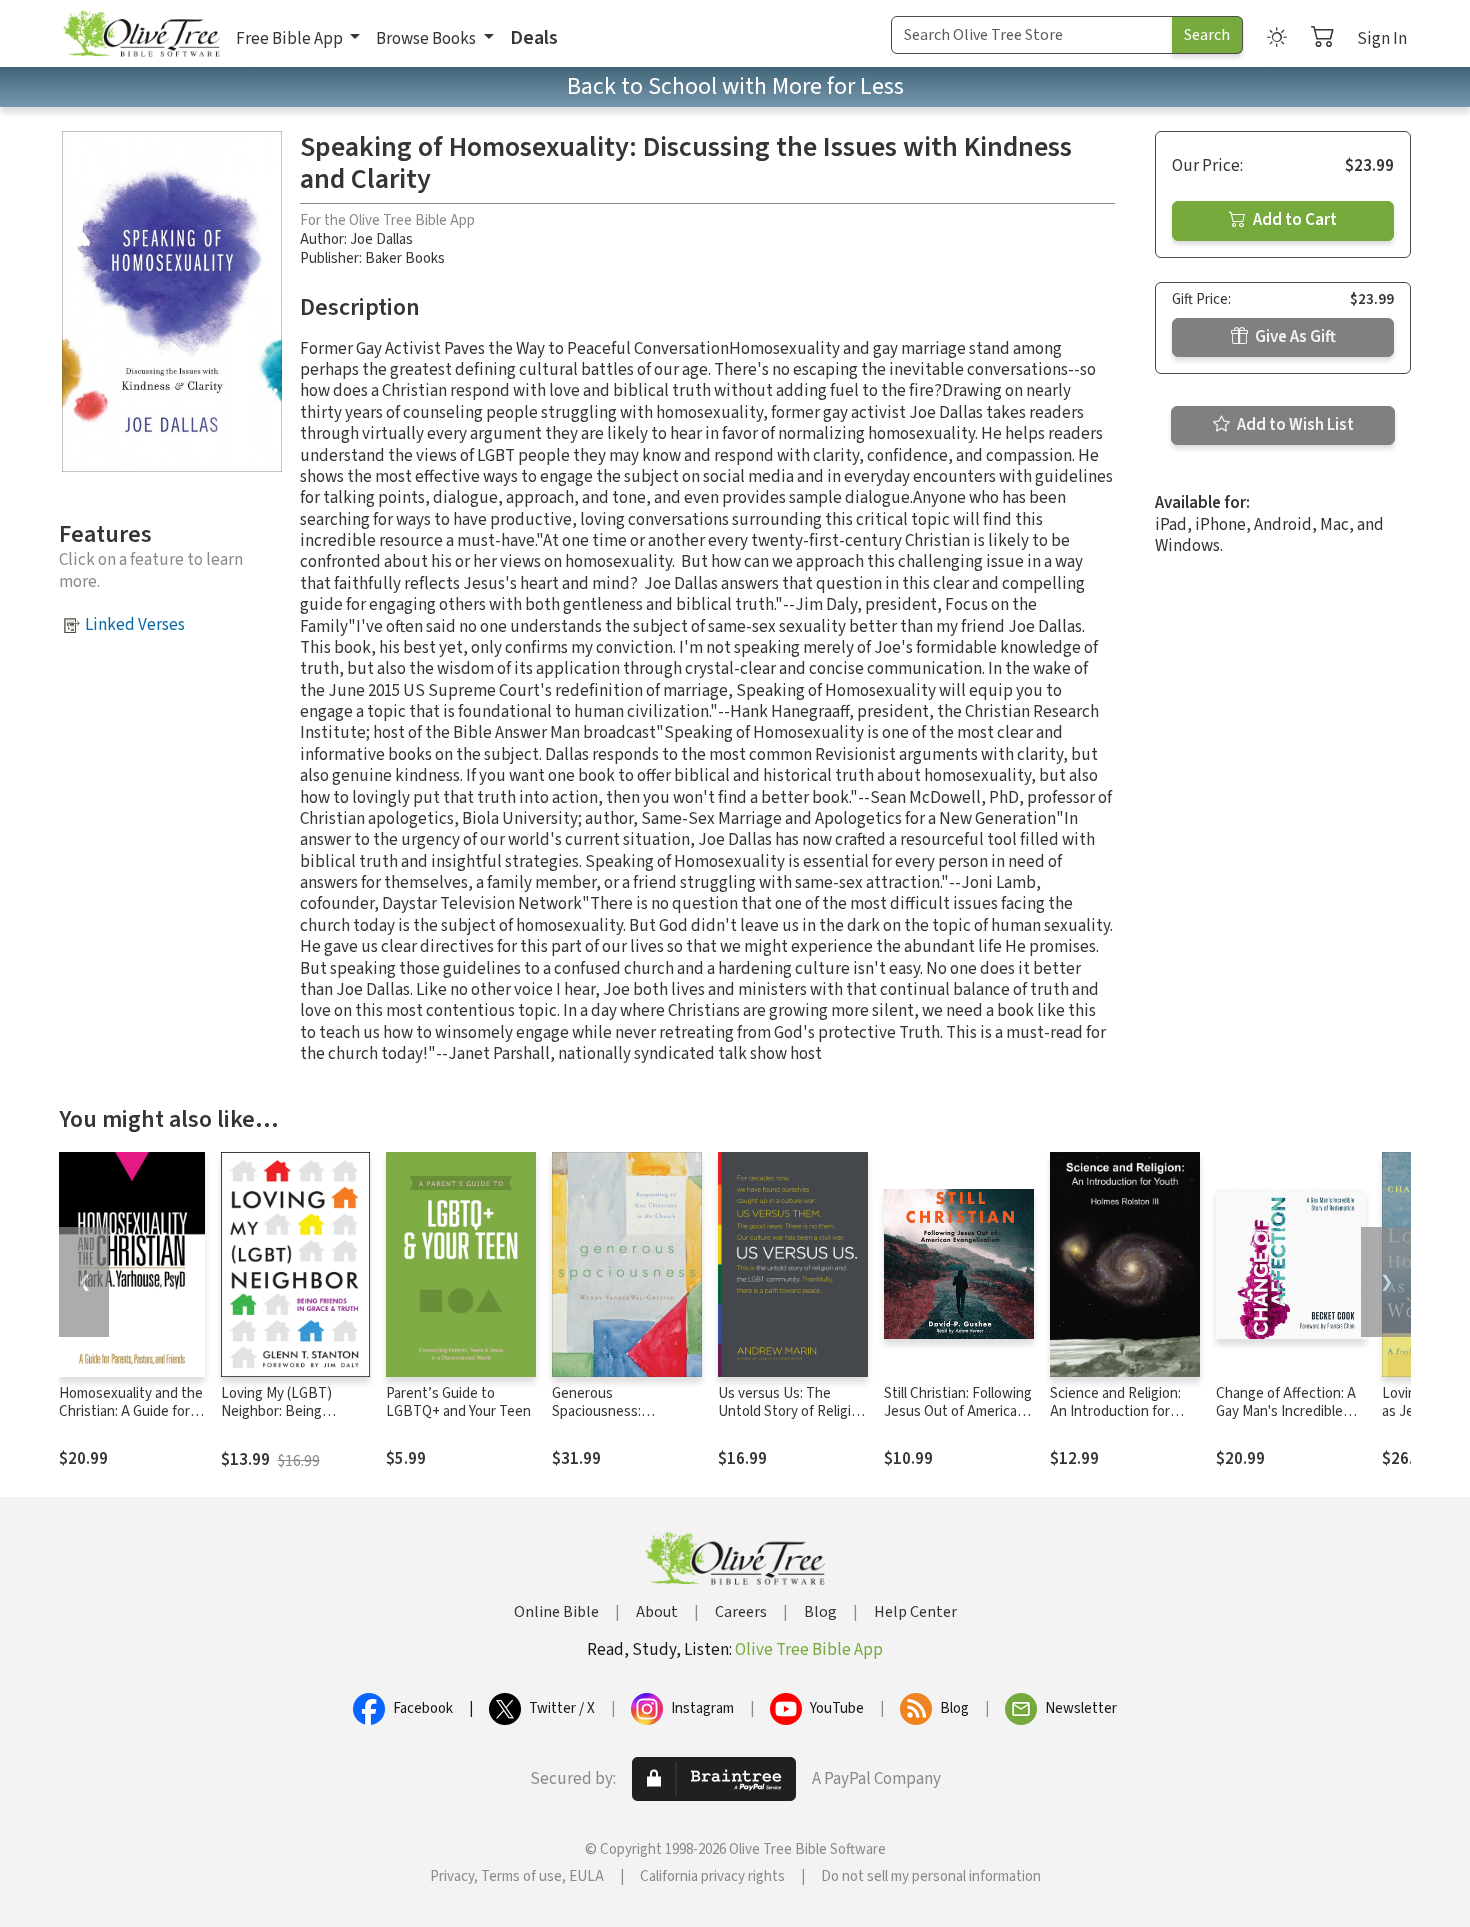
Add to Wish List (1294, 425)
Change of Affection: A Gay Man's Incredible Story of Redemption (1286, 1412)
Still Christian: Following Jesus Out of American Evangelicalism (958, 1412)
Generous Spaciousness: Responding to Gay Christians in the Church (627, 1422)
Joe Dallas (381, 239)
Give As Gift (1294, 337)
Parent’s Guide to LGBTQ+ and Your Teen (458, 1403)
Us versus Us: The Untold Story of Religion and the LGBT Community (792, 1422)
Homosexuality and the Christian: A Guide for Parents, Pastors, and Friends (131, 1422)
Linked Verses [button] (135, 625)
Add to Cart (1293, 220)
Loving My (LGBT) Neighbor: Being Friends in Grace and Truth (284, 1422)
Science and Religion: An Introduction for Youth (1115, 1412)
